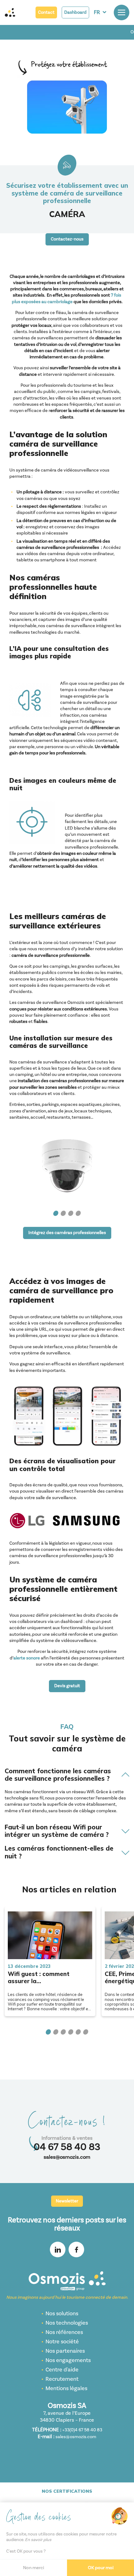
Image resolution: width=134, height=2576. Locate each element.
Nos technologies (67, 2323)
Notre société (62, 2342)
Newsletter (67, 2201)
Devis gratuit (67, 1686)
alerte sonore (27, 1658)
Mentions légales (66, 2388)
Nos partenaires (65, 2351)
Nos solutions (62, 2314)
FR (97, 12)
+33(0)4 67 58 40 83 (82, 2430)
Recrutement (62, 2379)
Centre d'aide (62, 2370)
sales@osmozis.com (67, 2157)
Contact (46, 12)
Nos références (64, 2332)
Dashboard (75, 12)
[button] (56, 1213)
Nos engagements (68, 2360)
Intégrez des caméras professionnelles (67, 1233)
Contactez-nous (67, 239)
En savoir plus (38, 2540)
